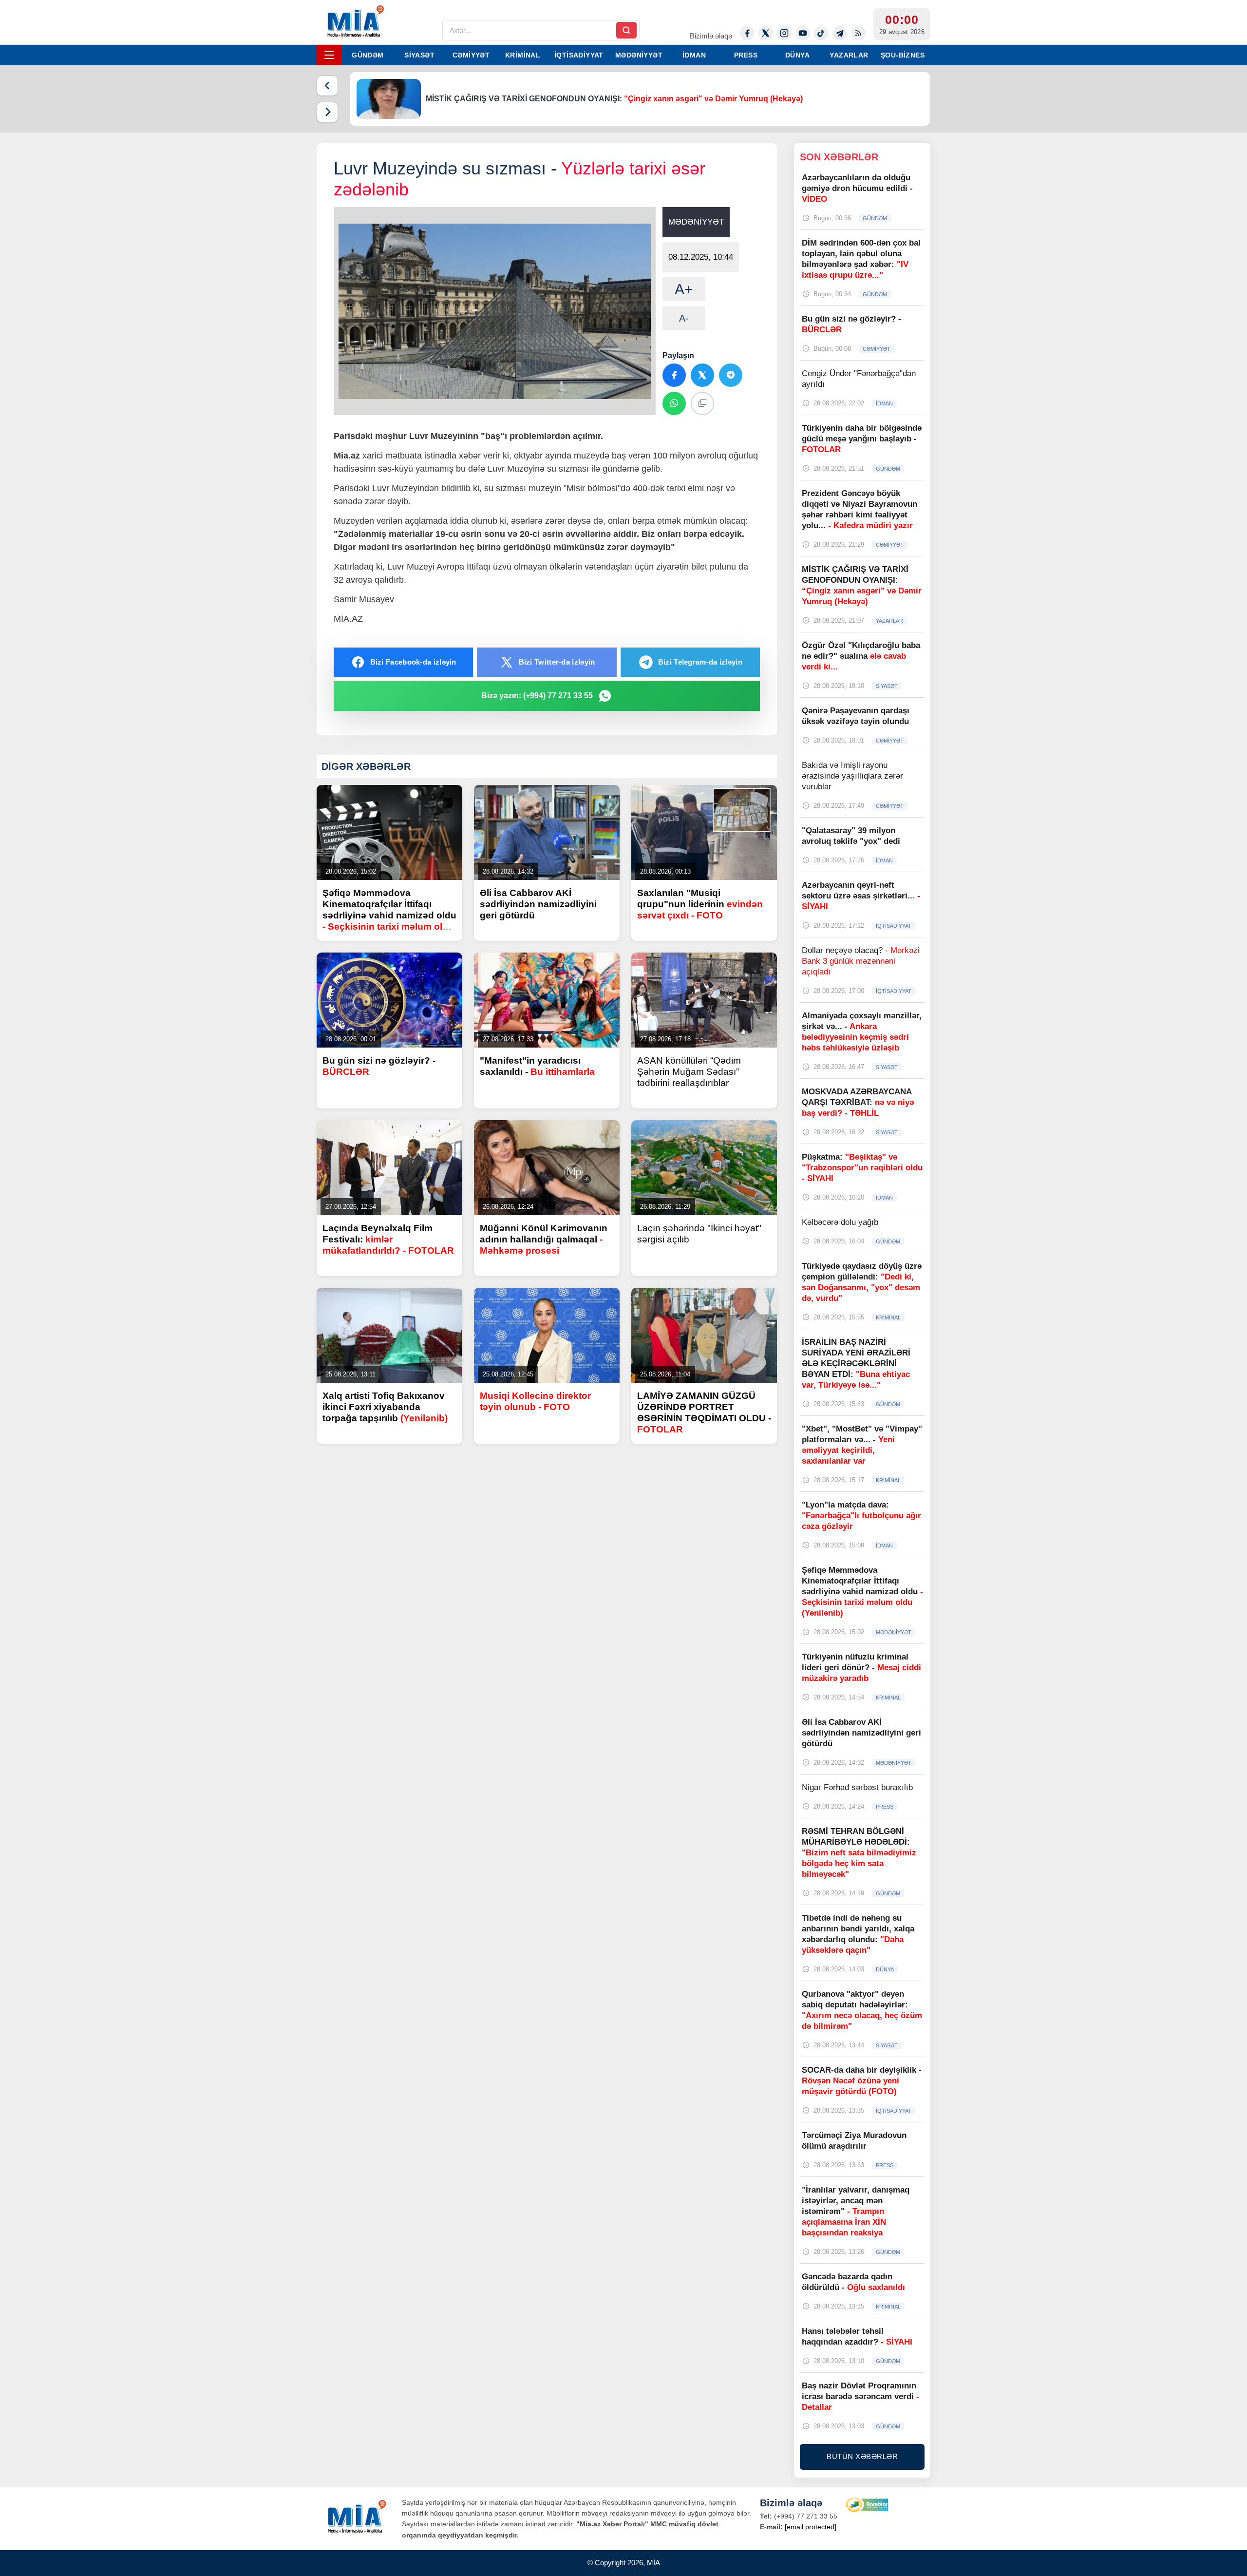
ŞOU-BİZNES (903, 55)
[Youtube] (803, 33)
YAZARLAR (849, 55)
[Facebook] (747, 33)
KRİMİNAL (523, 55)
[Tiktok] (821, 33)
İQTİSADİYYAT (579, 55)
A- (684, 318)
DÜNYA (797, 55)
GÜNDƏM (368, 55)
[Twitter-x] (766, 33)
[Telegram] (840, 33)
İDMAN (694, 55)
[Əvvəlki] (327, 86)
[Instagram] (784, 33)
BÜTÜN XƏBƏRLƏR (862, 2456)
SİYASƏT (419, 55)
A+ (684, 289)
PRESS (746, 55)
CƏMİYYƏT (471, 55)
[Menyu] (329, 55)
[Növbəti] (327, 112)
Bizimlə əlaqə (711, 36)
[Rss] (858, 33)
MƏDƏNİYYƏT (639, 55)
